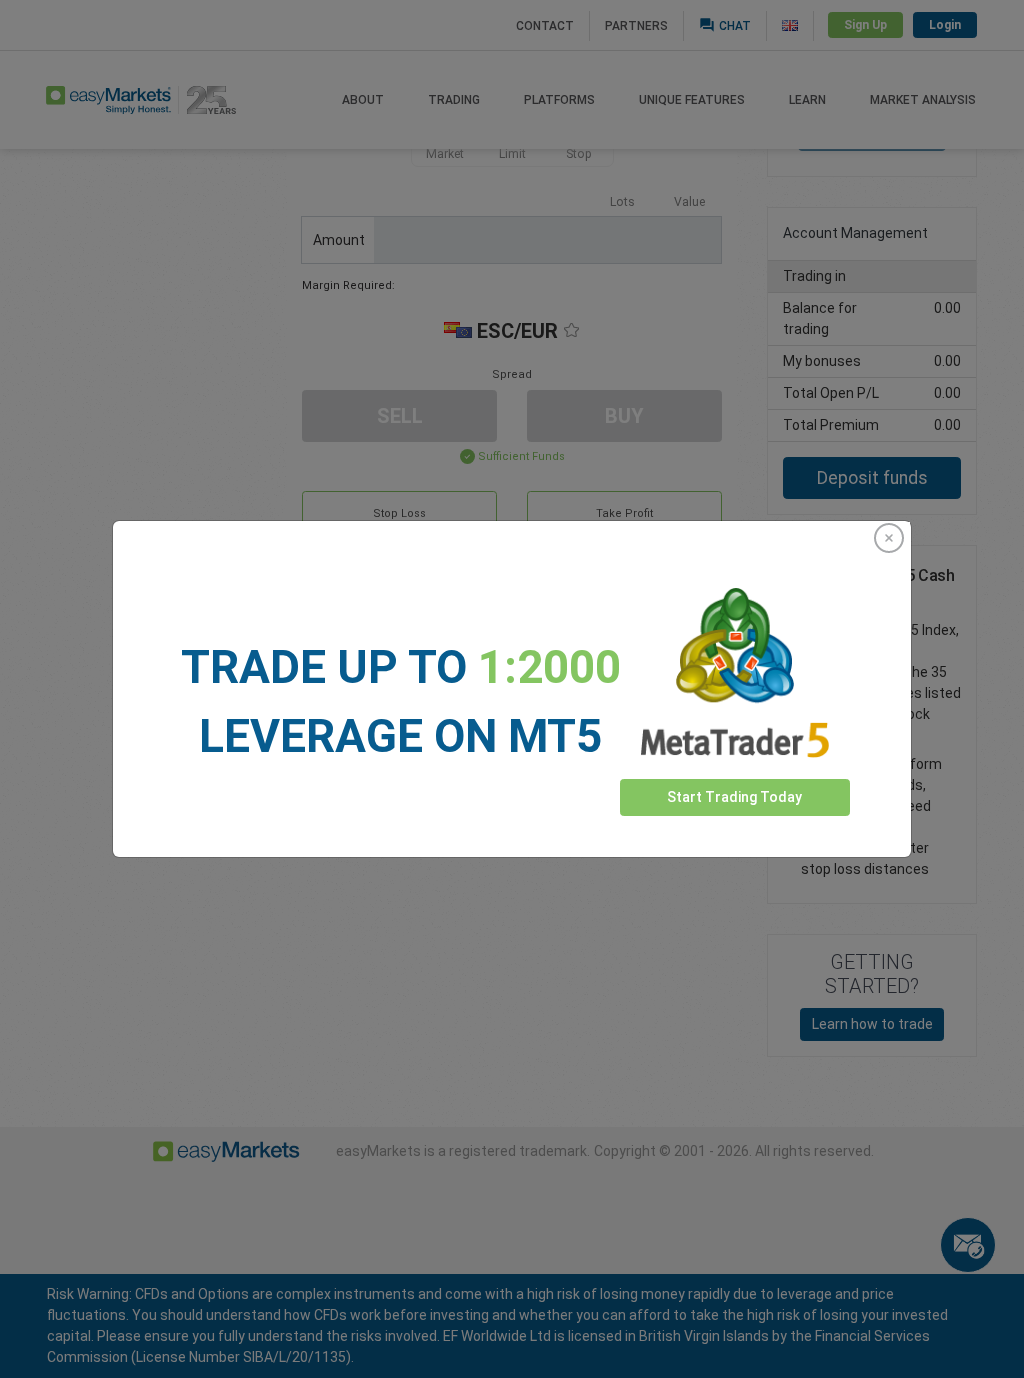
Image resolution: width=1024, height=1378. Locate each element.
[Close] (889, 538)
